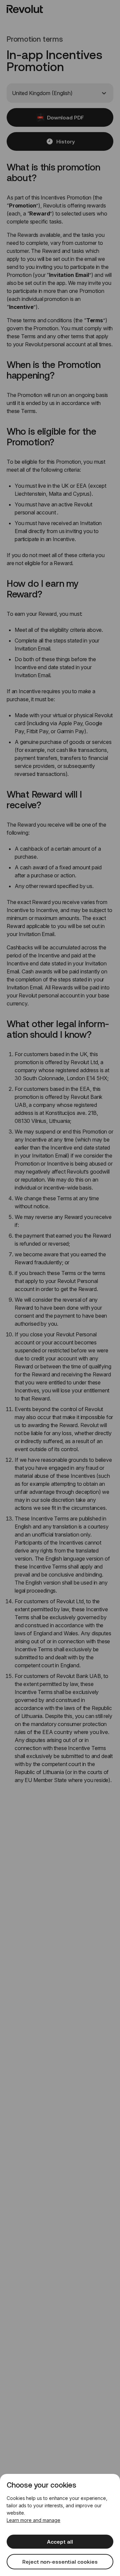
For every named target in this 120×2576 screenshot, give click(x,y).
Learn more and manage (33, 2520)
